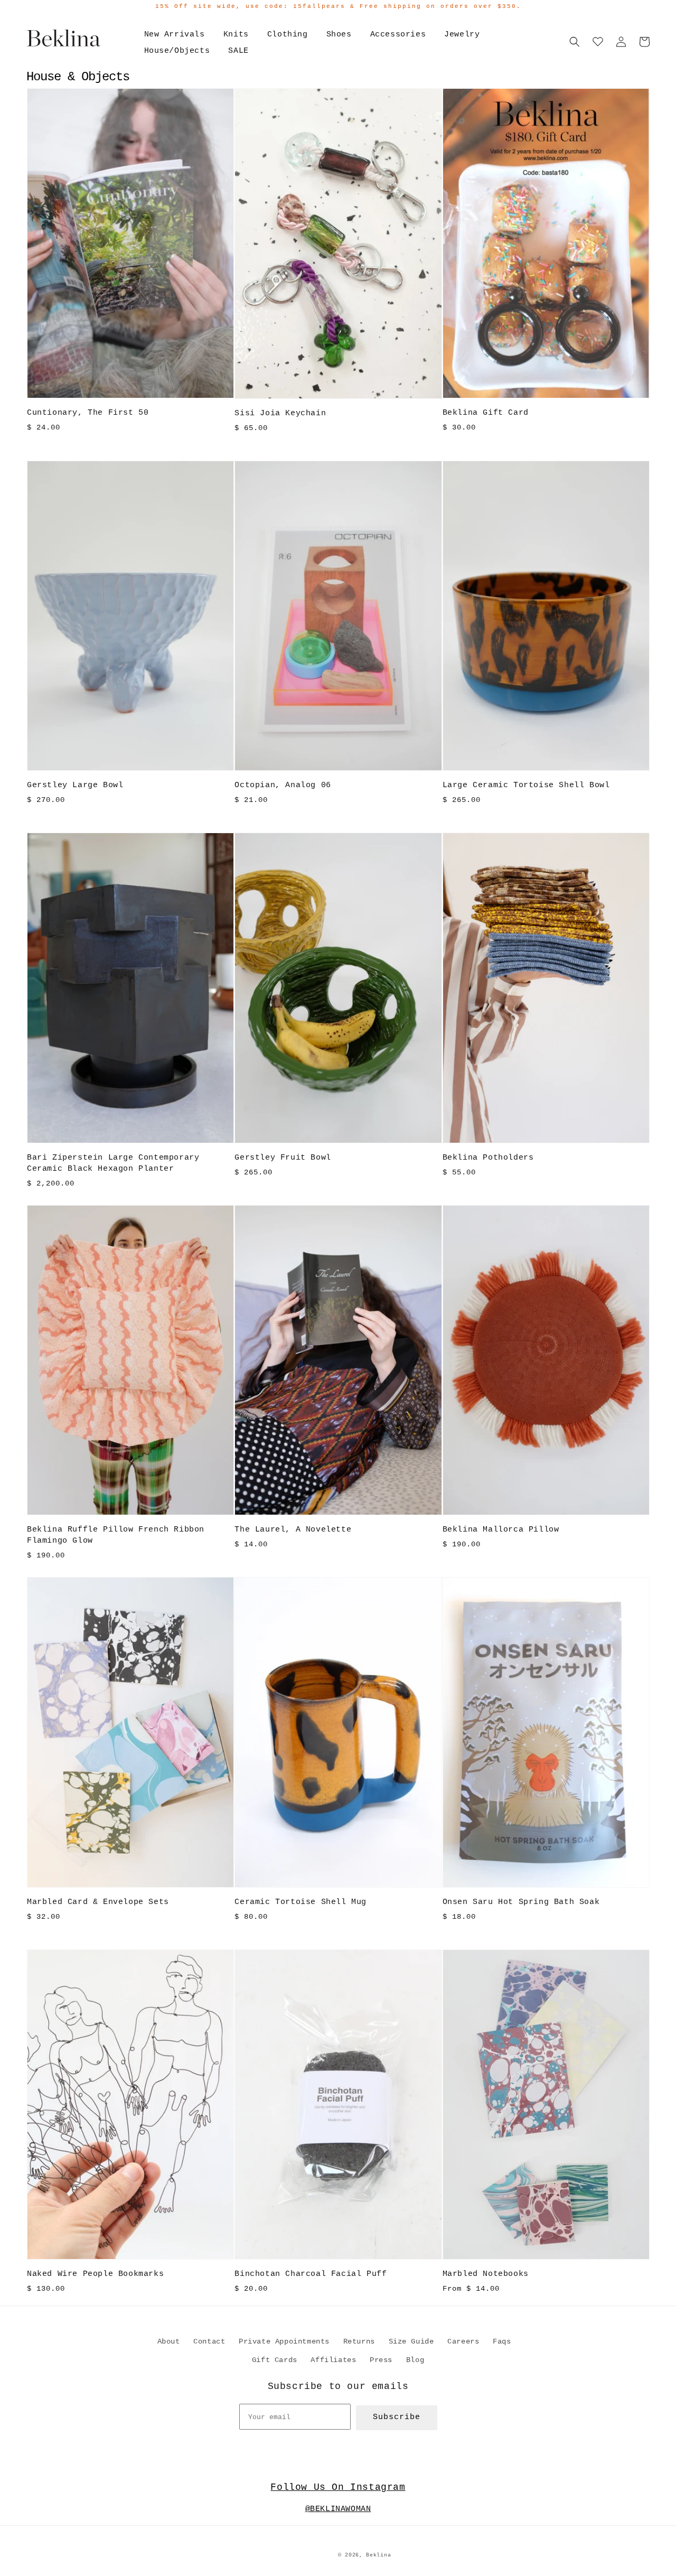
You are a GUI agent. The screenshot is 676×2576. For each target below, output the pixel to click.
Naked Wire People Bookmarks (95, 2274)
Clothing (288, 35)
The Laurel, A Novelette (293, 1530)
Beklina (378, 2555)
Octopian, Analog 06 (283, 785)
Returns (359, 2341)
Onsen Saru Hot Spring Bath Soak (521, 1902)
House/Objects (177, 51)
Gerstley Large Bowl (75, 785)
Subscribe (397, 2417)
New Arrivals (175, 35)
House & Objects (78, 77)
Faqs (502, 2341)
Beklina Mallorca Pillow (501, 1530)
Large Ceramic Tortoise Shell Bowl (526, 785)
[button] (575, 42)
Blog (415, 2360)
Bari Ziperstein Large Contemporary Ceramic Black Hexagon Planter (113, 1163)
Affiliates (333, 2360)
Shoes (339, 35)
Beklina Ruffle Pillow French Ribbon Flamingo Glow (116, 1535)
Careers (463, 2341)
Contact (209, 2341)
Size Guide (411, 2341)
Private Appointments (284, 2341)
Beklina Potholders (488, 1158)
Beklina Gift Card (486, 413)
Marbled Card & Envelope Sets (98, 1902)
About (169, 2341)
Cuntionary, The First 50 (88, 413)
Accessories (398, 35)
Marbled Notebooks (486, 2274)
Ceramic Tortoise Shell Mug (301, 1902)
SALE (238, 51)
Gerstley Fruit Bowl (283, 1158)
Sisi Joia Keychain (280, 413)
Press (381, 2360)
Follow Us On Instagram (338, 2487)
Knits (236, 35)
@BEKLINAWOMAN (338, 2509)
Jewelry (462, 35)
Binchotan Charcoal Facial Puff (311, 2274)
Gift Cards (275, 2360)
